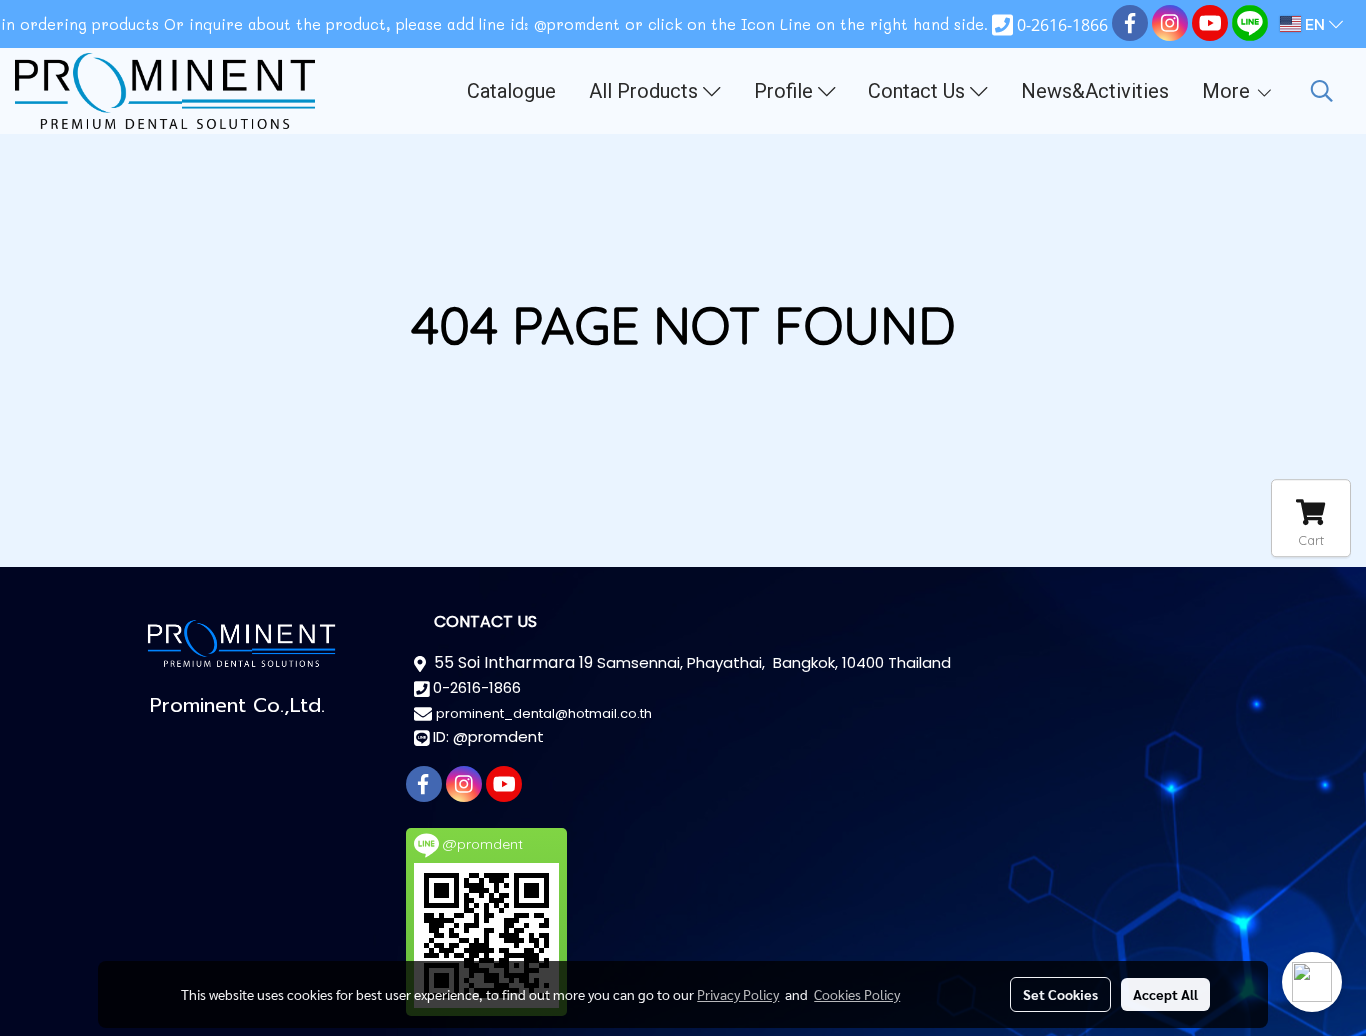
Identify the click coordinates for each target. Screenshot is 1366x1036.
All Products (646, 91)
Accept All (1165, 994)
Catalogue (511, 91)
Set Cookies (1060, 994)
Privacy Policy (738, 994)
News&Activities (1095, 91)
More (1228, 91)
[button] (1322, 91)
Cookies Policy (857, 994)
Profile (786, 91)
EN (1315, 24)
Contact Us (919, 91)
